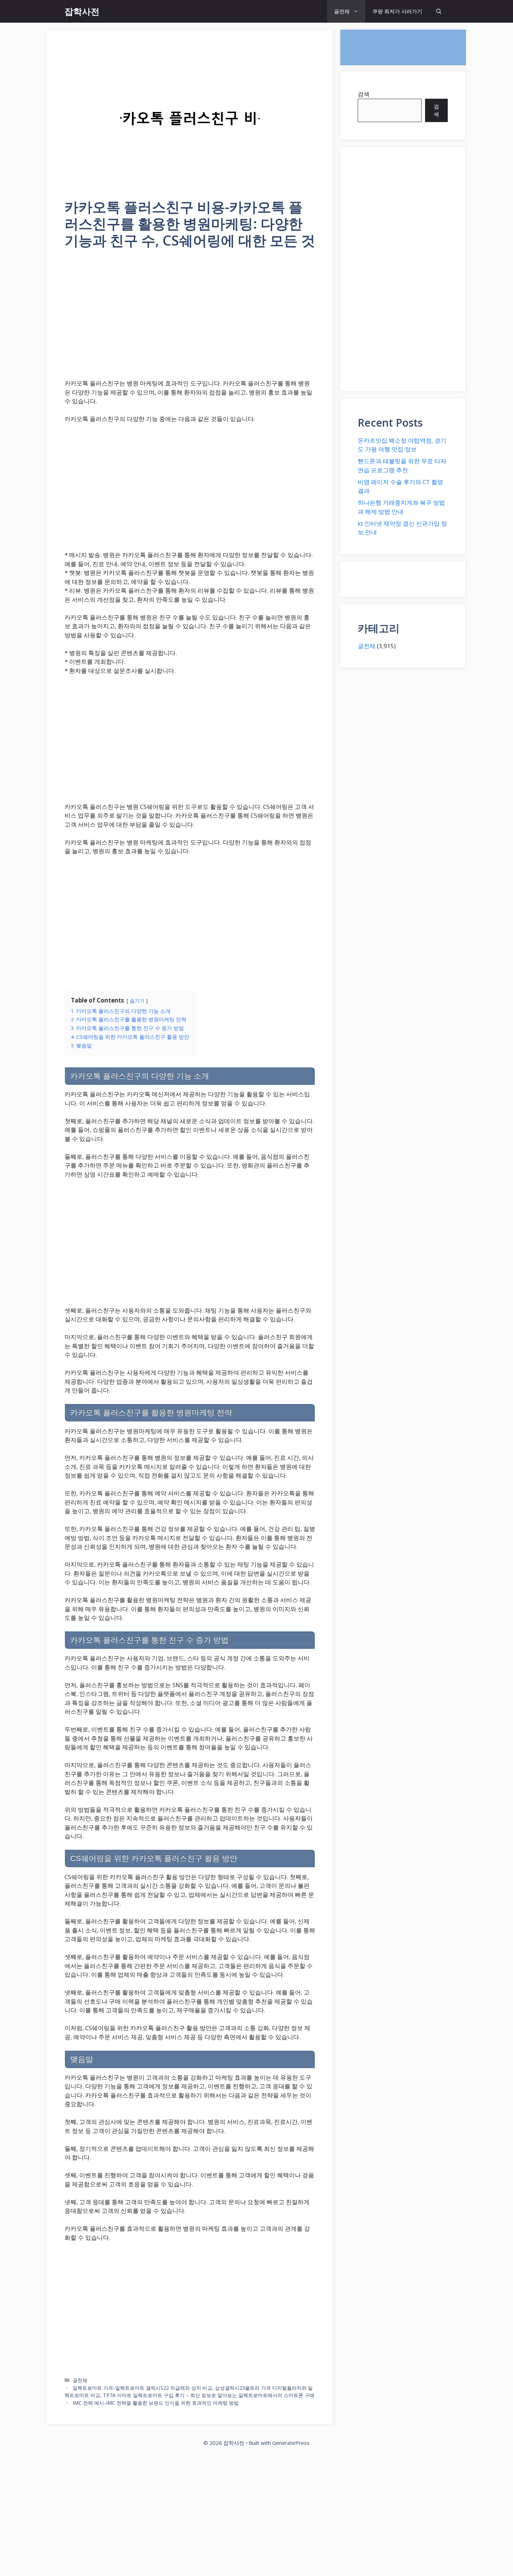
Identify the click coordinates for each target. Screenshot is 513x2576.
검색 (364, 94)
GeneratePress (291, 2443)
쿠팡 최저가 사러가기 (397, 11)
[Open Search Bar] (439, 11)
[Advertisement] (190, 318)
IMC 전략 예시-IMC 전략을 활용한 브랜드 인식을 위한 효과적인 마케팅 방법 (156, 2403)
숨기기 (137, 1001)
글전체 (342, 11)
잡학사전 (82, 11)
